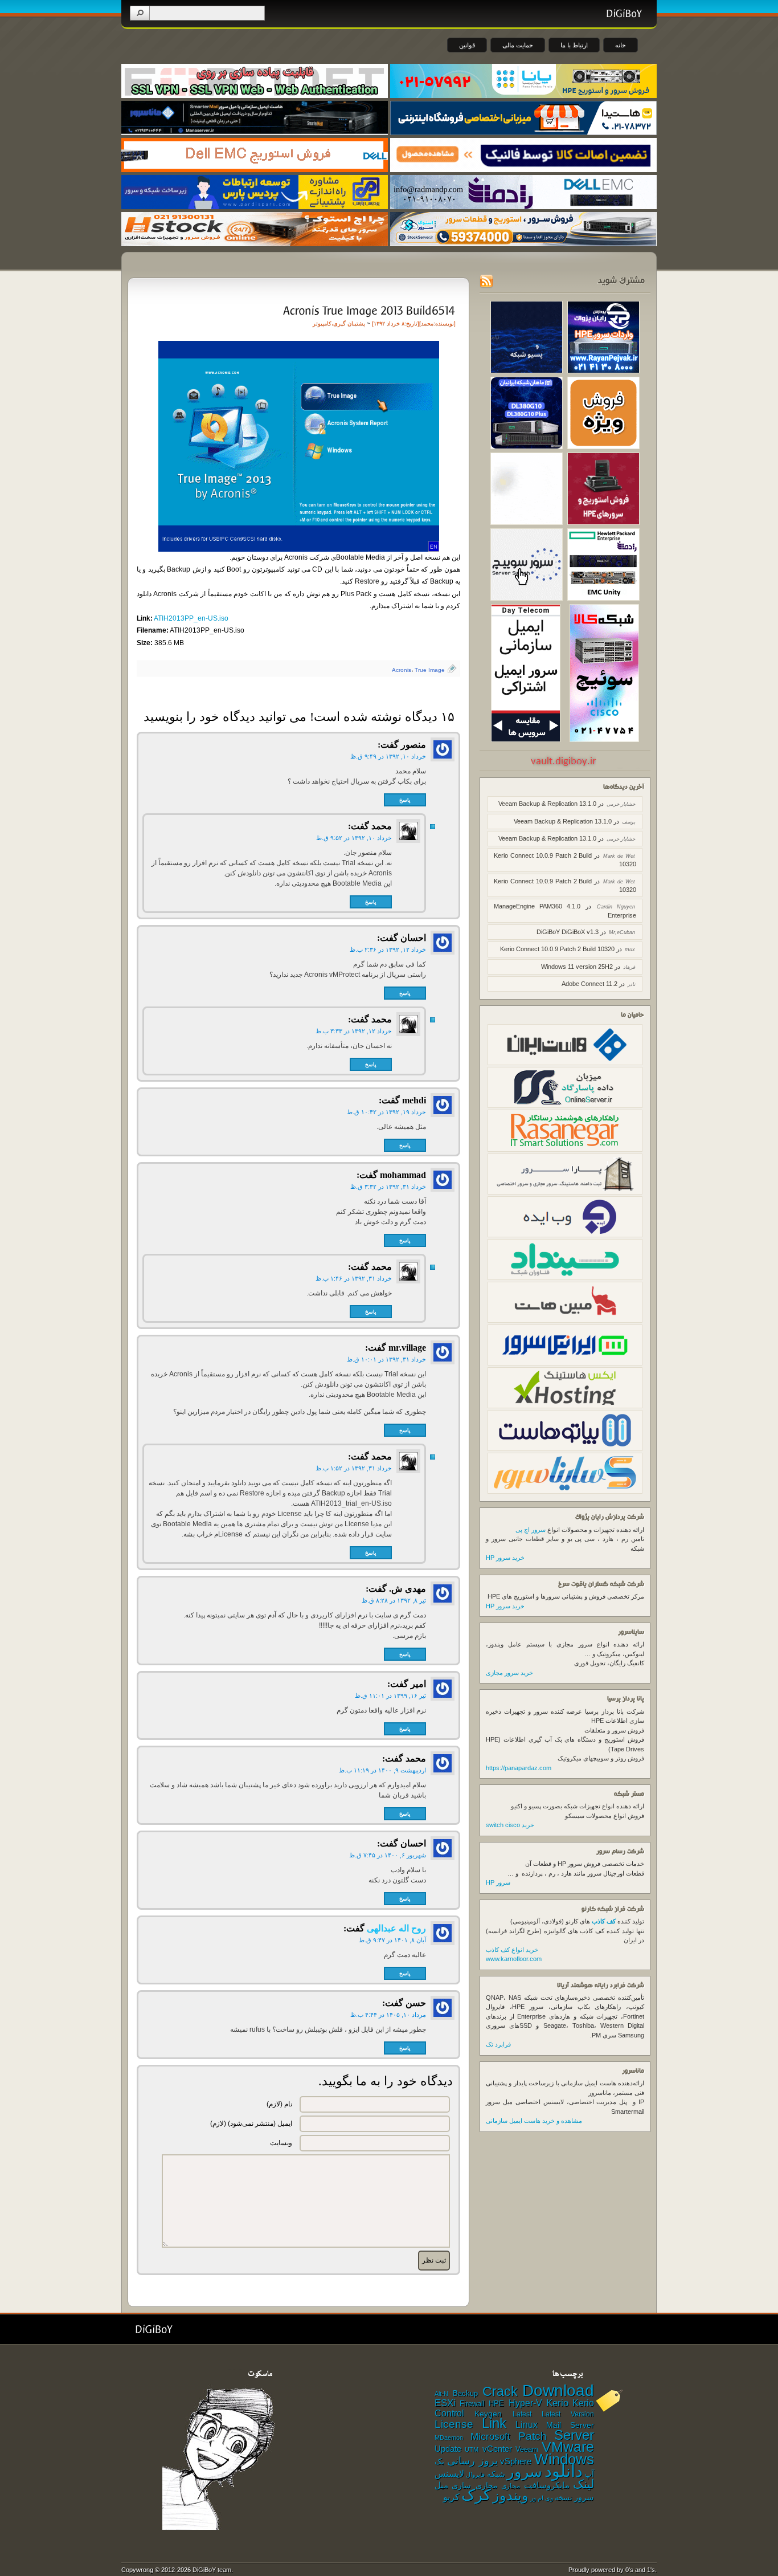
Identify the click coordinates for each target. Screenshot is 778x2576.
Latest (522, 2414)
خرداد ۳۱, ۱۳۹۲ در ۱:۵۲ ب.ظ (354, 1468)
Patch (533, 2436)
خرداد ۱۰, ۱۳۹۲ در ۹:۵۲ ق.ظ (354, 838)
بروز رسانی (472, 2461)
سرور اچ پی (531, 1530)
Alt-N (441, 2394)
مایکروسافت (547, 2485)
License (454, 2424)
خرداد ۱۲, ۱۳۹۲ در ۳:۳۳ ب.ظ (354, 1031)
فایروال (475, 2475)
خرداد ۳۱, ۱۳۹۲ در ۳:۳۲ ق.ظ (388, 1187)
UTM (472, 2449)
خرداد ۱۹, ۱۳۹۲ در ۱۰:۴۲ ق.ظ (386, 1112)
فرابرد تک (498, 2044)
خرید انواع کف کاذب (512, 1950)
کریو (451, 2497)
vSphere (516, 2461)
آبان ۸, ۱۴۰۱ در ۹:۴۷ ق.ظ (392, 1940)
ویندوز (511, 2495)
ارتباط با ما (574, 45)
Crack (500, 2391)
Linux (527, 2425)
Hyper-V (525, 2403)
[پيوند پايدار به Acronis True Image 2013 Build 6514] (368, 310)
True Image (430, 670)
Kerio (557, 2403)
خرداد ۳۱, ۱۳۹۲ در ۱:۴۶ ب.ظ (354, 1278)
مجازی (511, 2486)
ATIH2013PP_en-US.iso (191, 618)
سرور (525, 2472)
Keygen (488, 2414)
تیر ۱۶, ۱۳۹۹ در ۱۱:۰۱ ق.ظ (390, 1695)
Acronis (402, 670)
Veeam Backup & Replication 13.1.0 (547, 804)
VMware (568, 2447)
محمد (427, 323)
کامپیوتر (322, 323)
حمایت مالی (518, 45)
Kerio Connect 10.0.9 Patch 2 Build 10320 (557, 949)
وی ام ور (542, 2498)
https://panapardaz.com (519, 1768)
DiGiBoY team (212, 2570)
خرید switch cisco (510, 1825)
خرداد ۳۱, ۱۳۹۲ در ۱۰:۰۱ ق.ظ (386, 1359)
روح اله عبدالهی (396, 1928)
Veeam (527, 2449)
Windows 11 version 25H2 (577, 967)
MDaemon (449, 2438)
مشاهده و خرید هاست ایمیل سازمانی (534, 2121)
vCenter (497, 2449)
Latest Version (568, 2414)
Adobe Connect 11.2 (589, 984)
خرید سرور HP (505, 1558)
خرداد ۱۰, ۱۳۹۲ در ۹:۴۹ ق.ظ (388, 756)
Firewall (472, 2404)
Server (574, 2435)
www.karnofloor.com (514, 1959)
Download (558, 2390)
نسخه (564, 2498)
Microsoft (490, 2436)
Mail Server (570, 2425)
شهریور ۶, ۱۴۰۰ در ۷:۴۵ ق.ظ (388, 1855)
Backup (465, 2393)
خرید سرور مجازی (509, 1673)
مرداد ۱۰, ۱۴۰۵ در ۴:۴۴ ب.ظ (388, 2015)
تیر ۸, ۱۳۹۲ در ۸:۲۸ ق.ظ (394, 1600)
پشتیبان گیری (349, 323)
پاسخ (405, 800)
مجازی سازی (474, 2485)
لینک (583, 2484)
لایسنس (449, 2473)
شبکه (496, 2474)
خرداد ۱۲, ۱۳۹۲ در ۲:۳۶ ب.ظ (388, 949)
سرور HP (498, 1882)
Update (448, 2449)
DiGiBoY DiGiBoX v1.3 (568, 932)
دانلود (564, 2471)
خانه (621, 45)
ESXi (445, 2403)
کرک (476, 2495)
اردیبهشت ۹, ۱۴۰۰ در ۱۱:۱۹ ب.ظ (382, 1770)
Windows (564, 2459)
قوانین (467, 45)
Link (494, 2423)
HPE (496, 2404)
